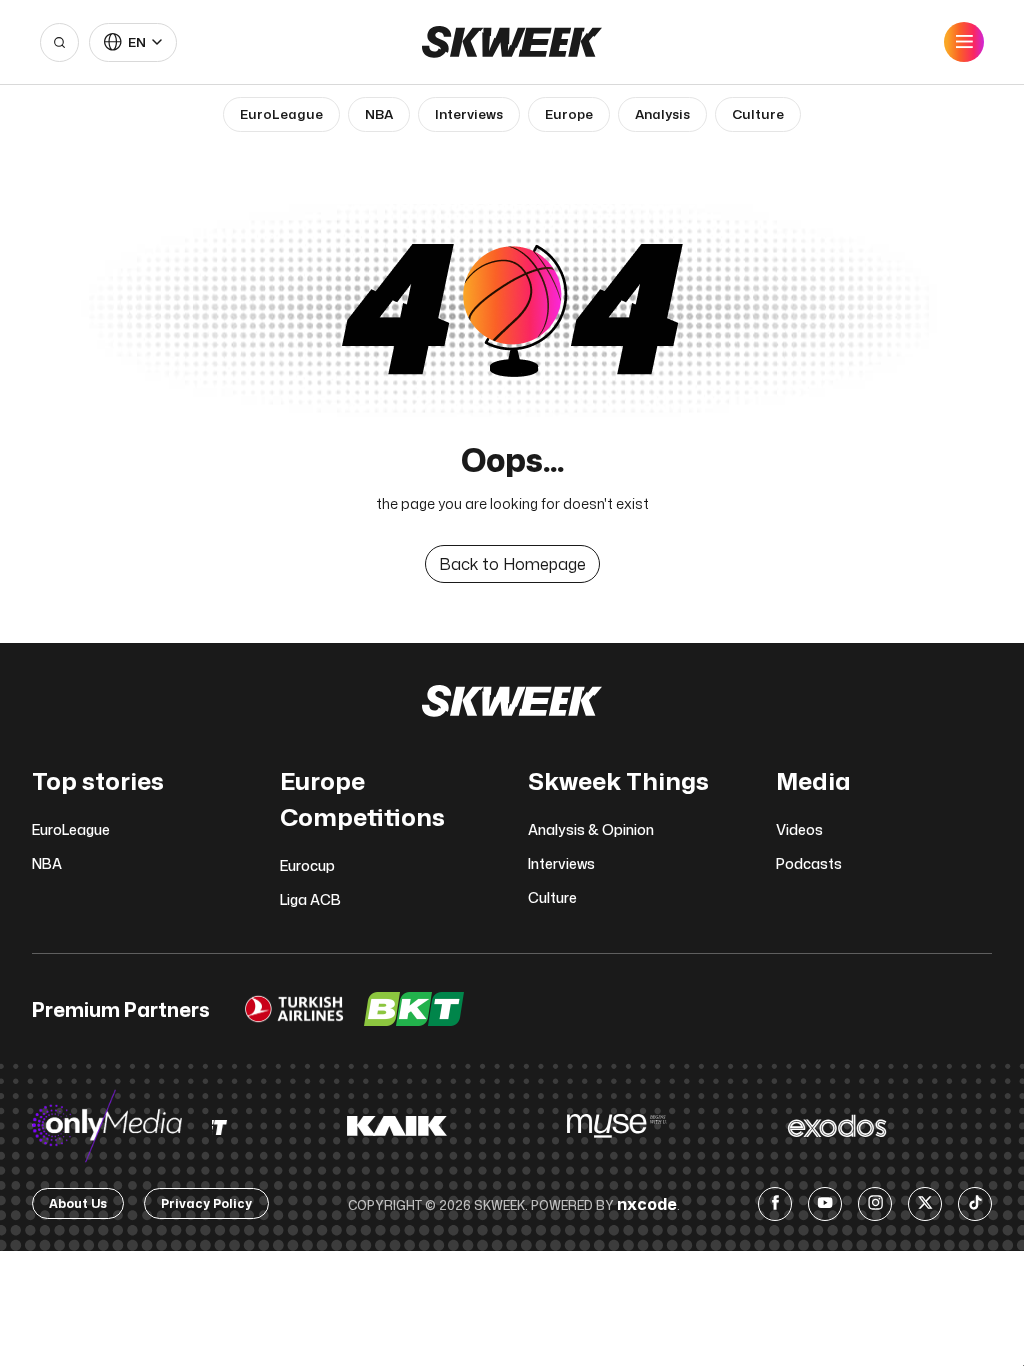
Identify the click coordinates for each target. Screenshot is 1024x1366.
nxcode (647, 1204)
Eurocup (307, 865)
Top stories (98, 781)
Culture (758, 114)
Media (813, 781)
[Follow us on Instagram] (875, 1204)
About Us (78, 1203)
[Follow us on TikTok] (975, 1204)
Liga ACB (310, 899)
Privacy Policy (206, 1203)
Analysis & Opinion (591, 829)
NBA (379, 114)
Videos (799, 829)
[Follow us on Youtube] (825, 1204)
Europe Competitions (362, 799)
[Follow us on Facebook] (775, 1204)
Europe (569, 114)
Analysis (662, 114)
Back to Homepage (512, 564)
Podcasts (809, 863)
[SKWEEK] (512, 42)
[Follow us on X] (925, 1204)
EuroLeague (281, 114)
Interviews (469, 114)
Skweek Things (618, 781)
